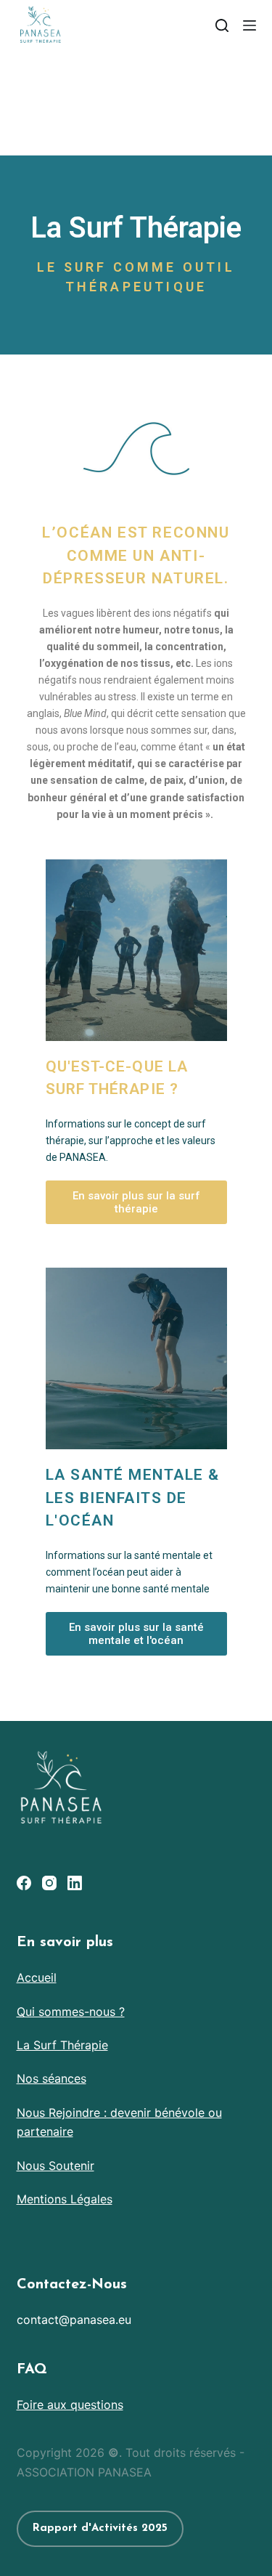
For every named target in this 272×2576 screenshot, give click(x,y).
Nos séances (51, 2078)
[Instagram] (49, 1883)
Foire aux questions (70, 2405)
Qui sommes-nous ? (71, 2012)
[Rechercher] (222, 25)
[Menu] (250, 25)
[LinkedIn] (75, 1883)
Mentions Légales (65, 2199)
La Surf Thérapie (62, 2045)
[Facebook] (24, 1883)
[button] (136, 1202)
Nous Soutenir (55, 2166)
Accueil (37, 1977)
